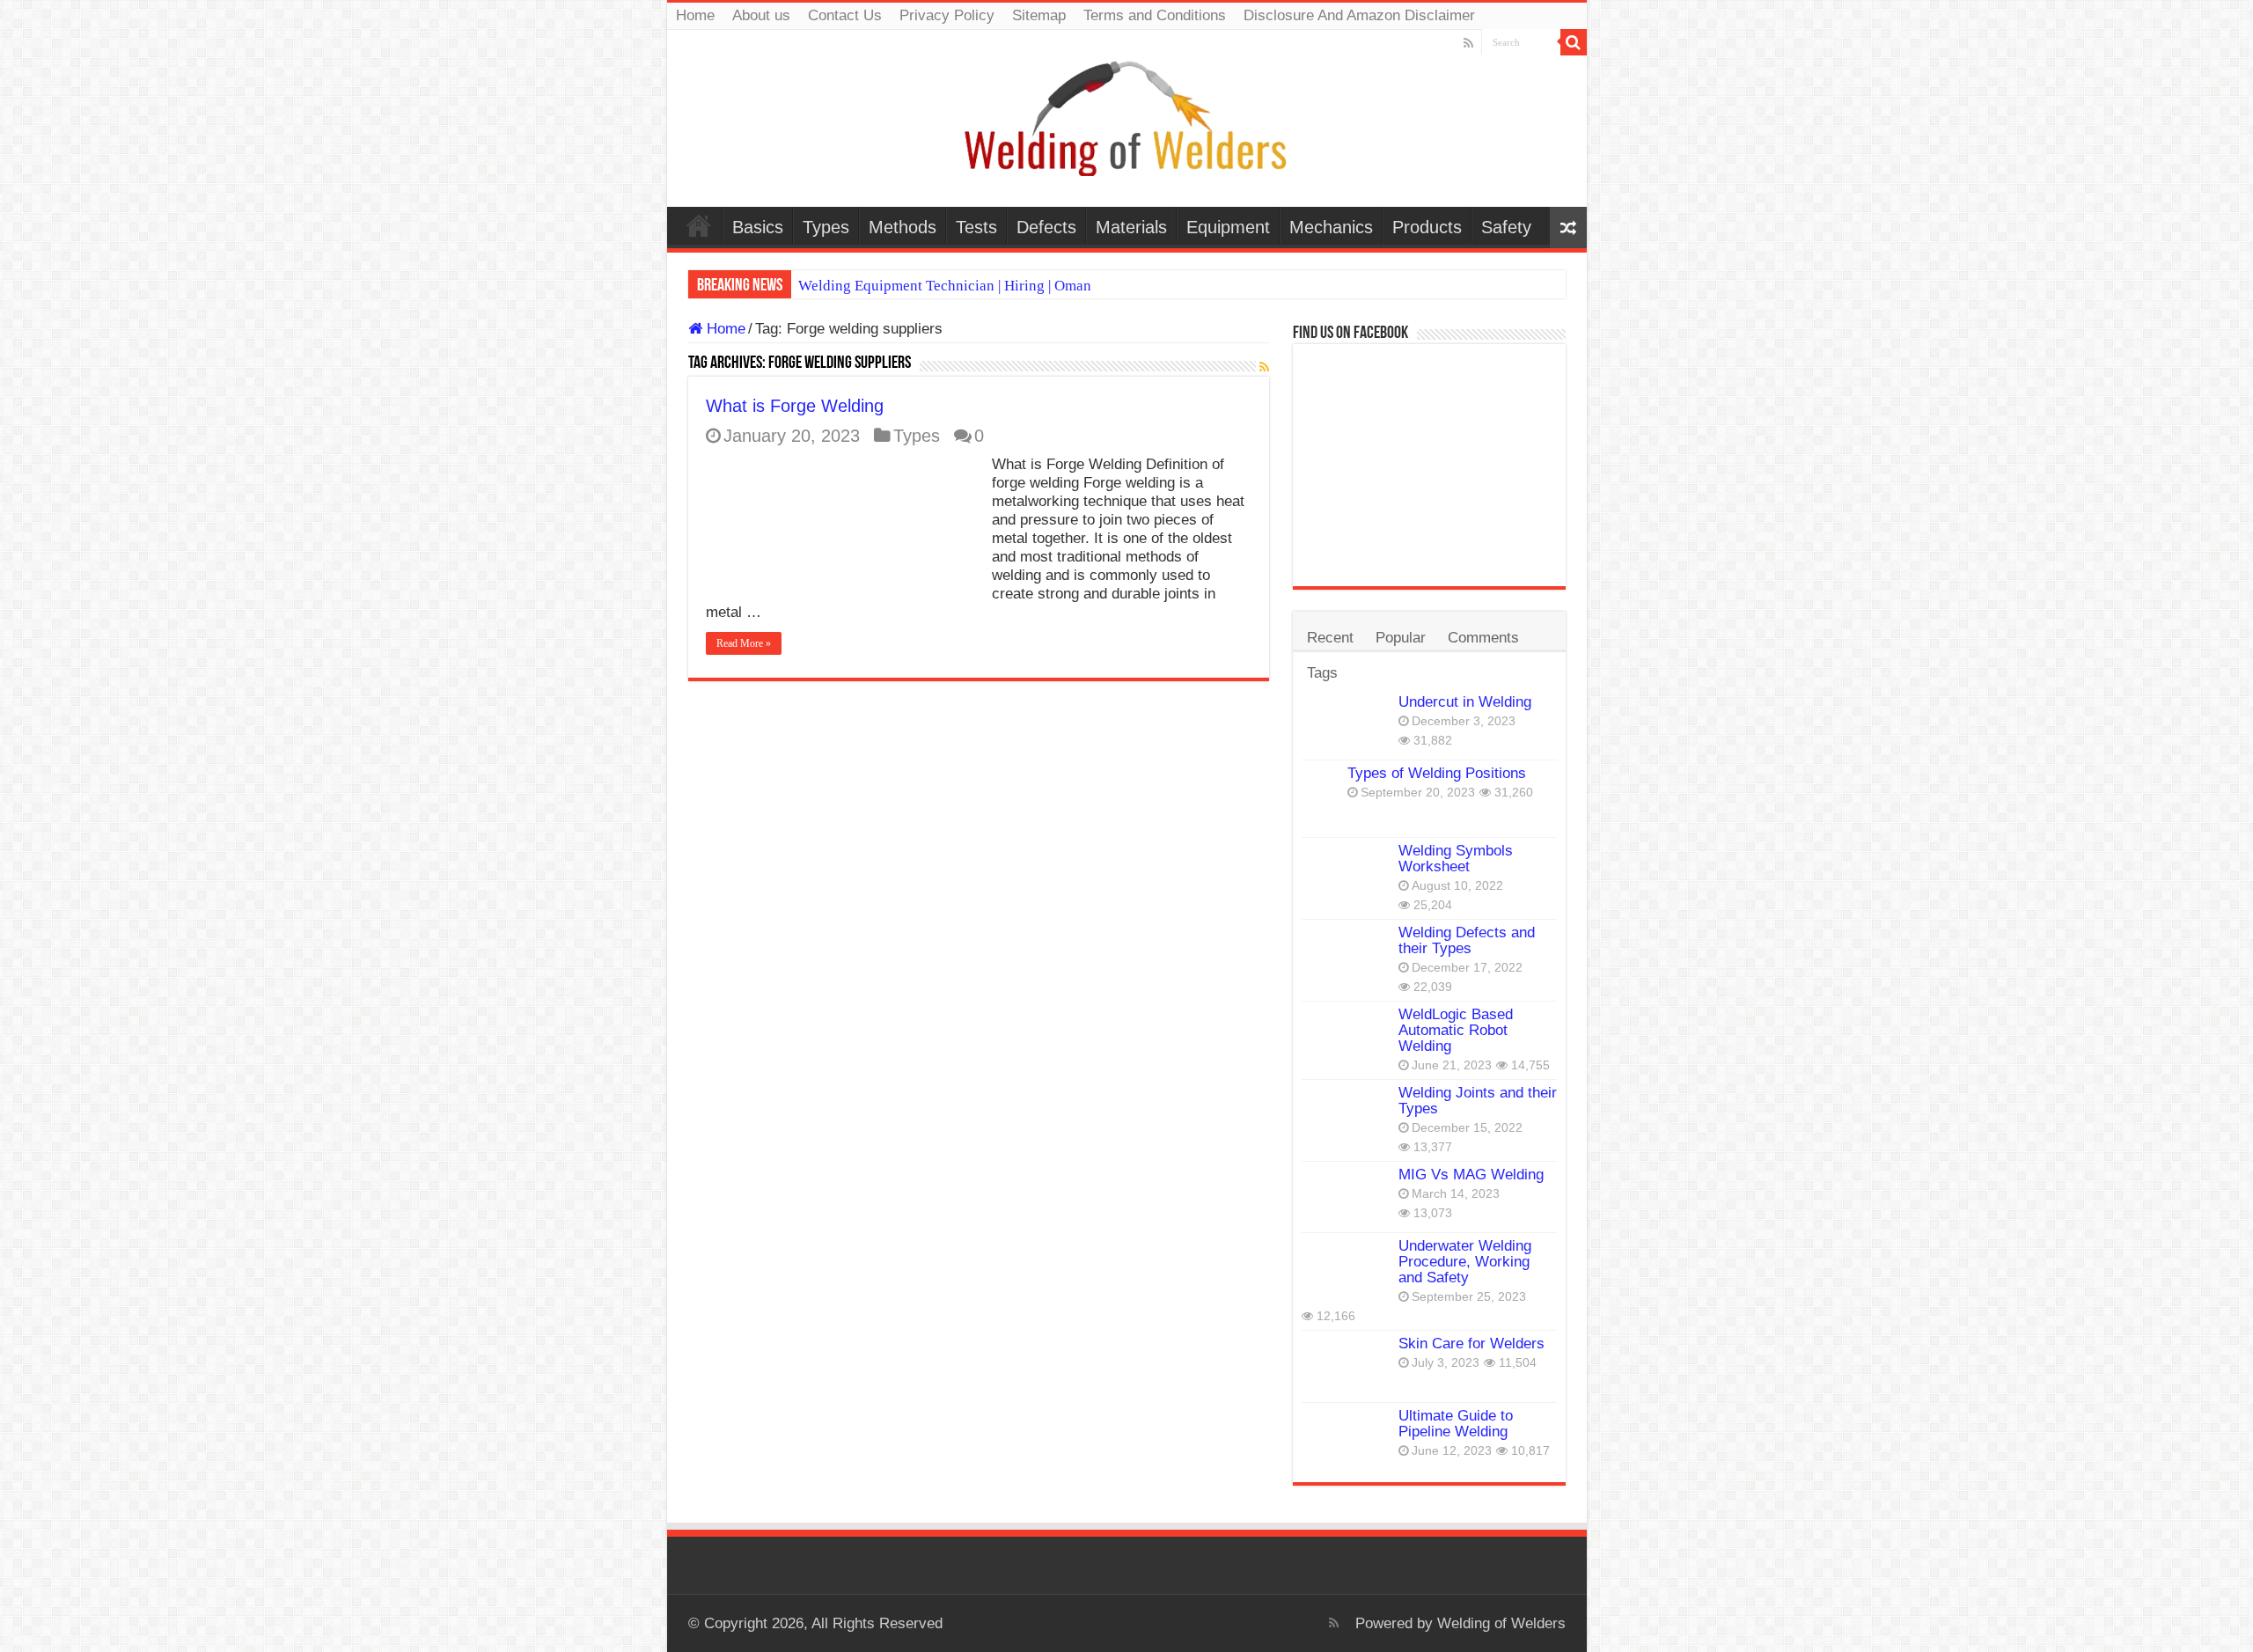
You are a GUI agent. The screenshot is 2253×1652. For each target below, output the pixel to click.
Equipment (1228, 227)
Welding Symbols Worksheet (1456, 859)
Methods (903, 227)
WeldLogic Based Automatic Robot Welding (1456, 1030)
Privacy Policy (947, 15)
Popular (1401, 638)
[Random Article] (1568, 228)
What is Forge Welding (795, 406)
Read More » (744, 643)
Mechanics (1331, 227)
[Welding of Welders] (1126, 117)
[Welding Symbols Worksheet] (1346, 873)
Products (1427, 227)
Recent (1330, 638)
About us (761, 15)
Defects (1046, 227)
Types (826, 227)
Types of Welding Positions (1437, 773)
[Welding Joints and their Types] (1346, 1115)
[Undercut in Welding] (1346, 724)
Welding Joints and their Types (1478, 1101)
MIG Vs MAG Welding (1471, 1175)
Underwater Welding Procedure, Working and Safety (1465, 1262)
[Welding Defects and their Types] (1346, 955)
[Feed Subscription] (1264, 367)
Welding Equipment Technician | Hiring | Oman (945, 286)
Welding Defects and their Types (1467, 940)
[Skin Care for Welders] (1346, 1366)
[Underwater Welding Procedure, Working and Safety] (1346, 1268)
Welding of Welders (1501, 1623)
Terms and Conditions (1155, 15)
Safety (1506, 227)
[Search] (1574, 42)
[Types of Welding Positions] (1320, 799)
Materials (1131, 227)
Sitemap (1039, 15)
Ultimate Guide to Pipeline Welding (1456, 1424)
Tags (1322, 673)
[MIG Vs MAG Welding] (1346, 1197)
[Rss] (1468, 43)
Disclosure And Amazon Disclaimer (1359, 15)
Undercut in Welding (1465, 702)
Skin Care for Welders (1471, 1344)
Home (695, 15)
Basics (758, 227)
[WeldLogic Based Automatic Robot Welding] (1346, 1037)
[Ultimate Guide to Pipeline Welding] (1346, 1438)
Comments (1483, 638)
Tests (976, 227)
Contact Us (845, 15)
